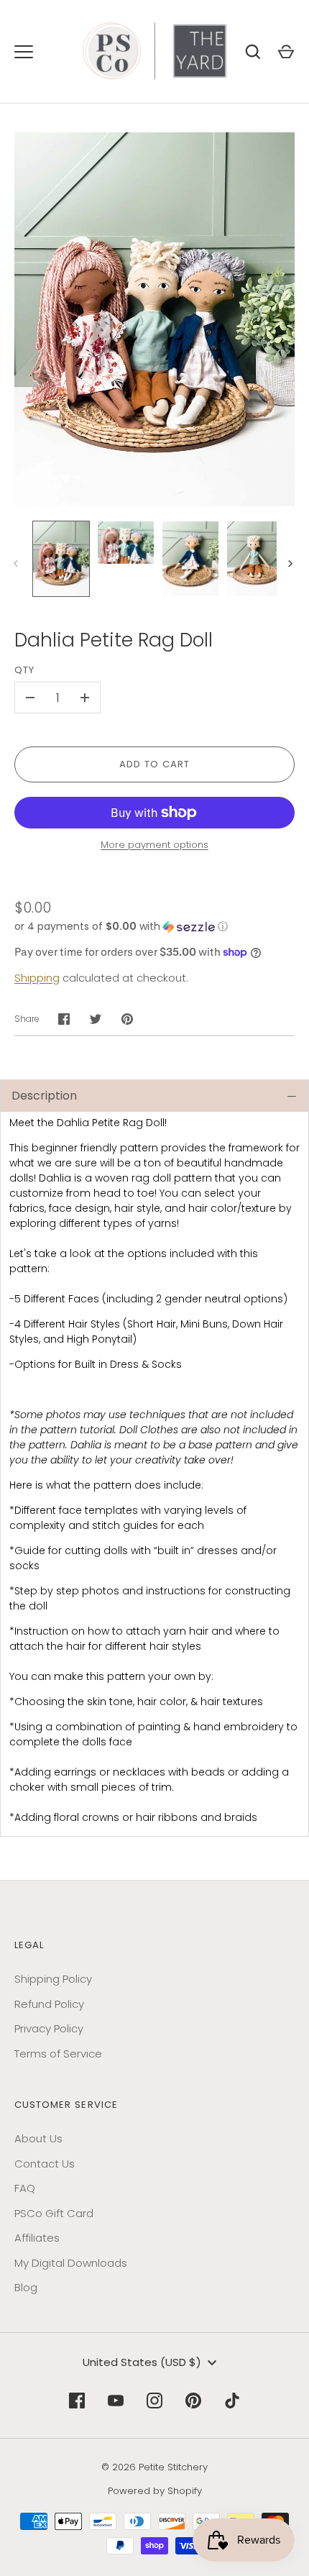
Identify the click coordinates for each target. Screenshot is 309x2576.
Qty (24, 670)
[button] (154, 927)
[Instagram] (154, 2401)
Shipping (37, 978)
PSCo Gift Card (54, 2213)
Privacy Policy (49, 2028)
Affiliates (37, 2238)
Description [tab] (44, 1096)
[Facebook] (77, 2401)
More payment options (154, 845)
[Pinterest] (193, 2401)
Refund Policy (49, 2004)
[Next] (292, 564)
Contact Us (45, 2164)
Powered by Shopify (155, 2491)
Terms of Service (58, 2054)
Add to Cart (155, 764)
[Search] (253, 52)
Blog (26, 2287)
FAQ (25, 2188)
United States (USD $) (142, 2362)
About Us (38, 2138)
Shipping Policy (53, 1979)
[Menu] (24, 52)
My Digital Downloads (71, 2263)
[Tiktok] (232, 2401)
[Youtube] (116, 2401)
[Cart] (286, 52)
